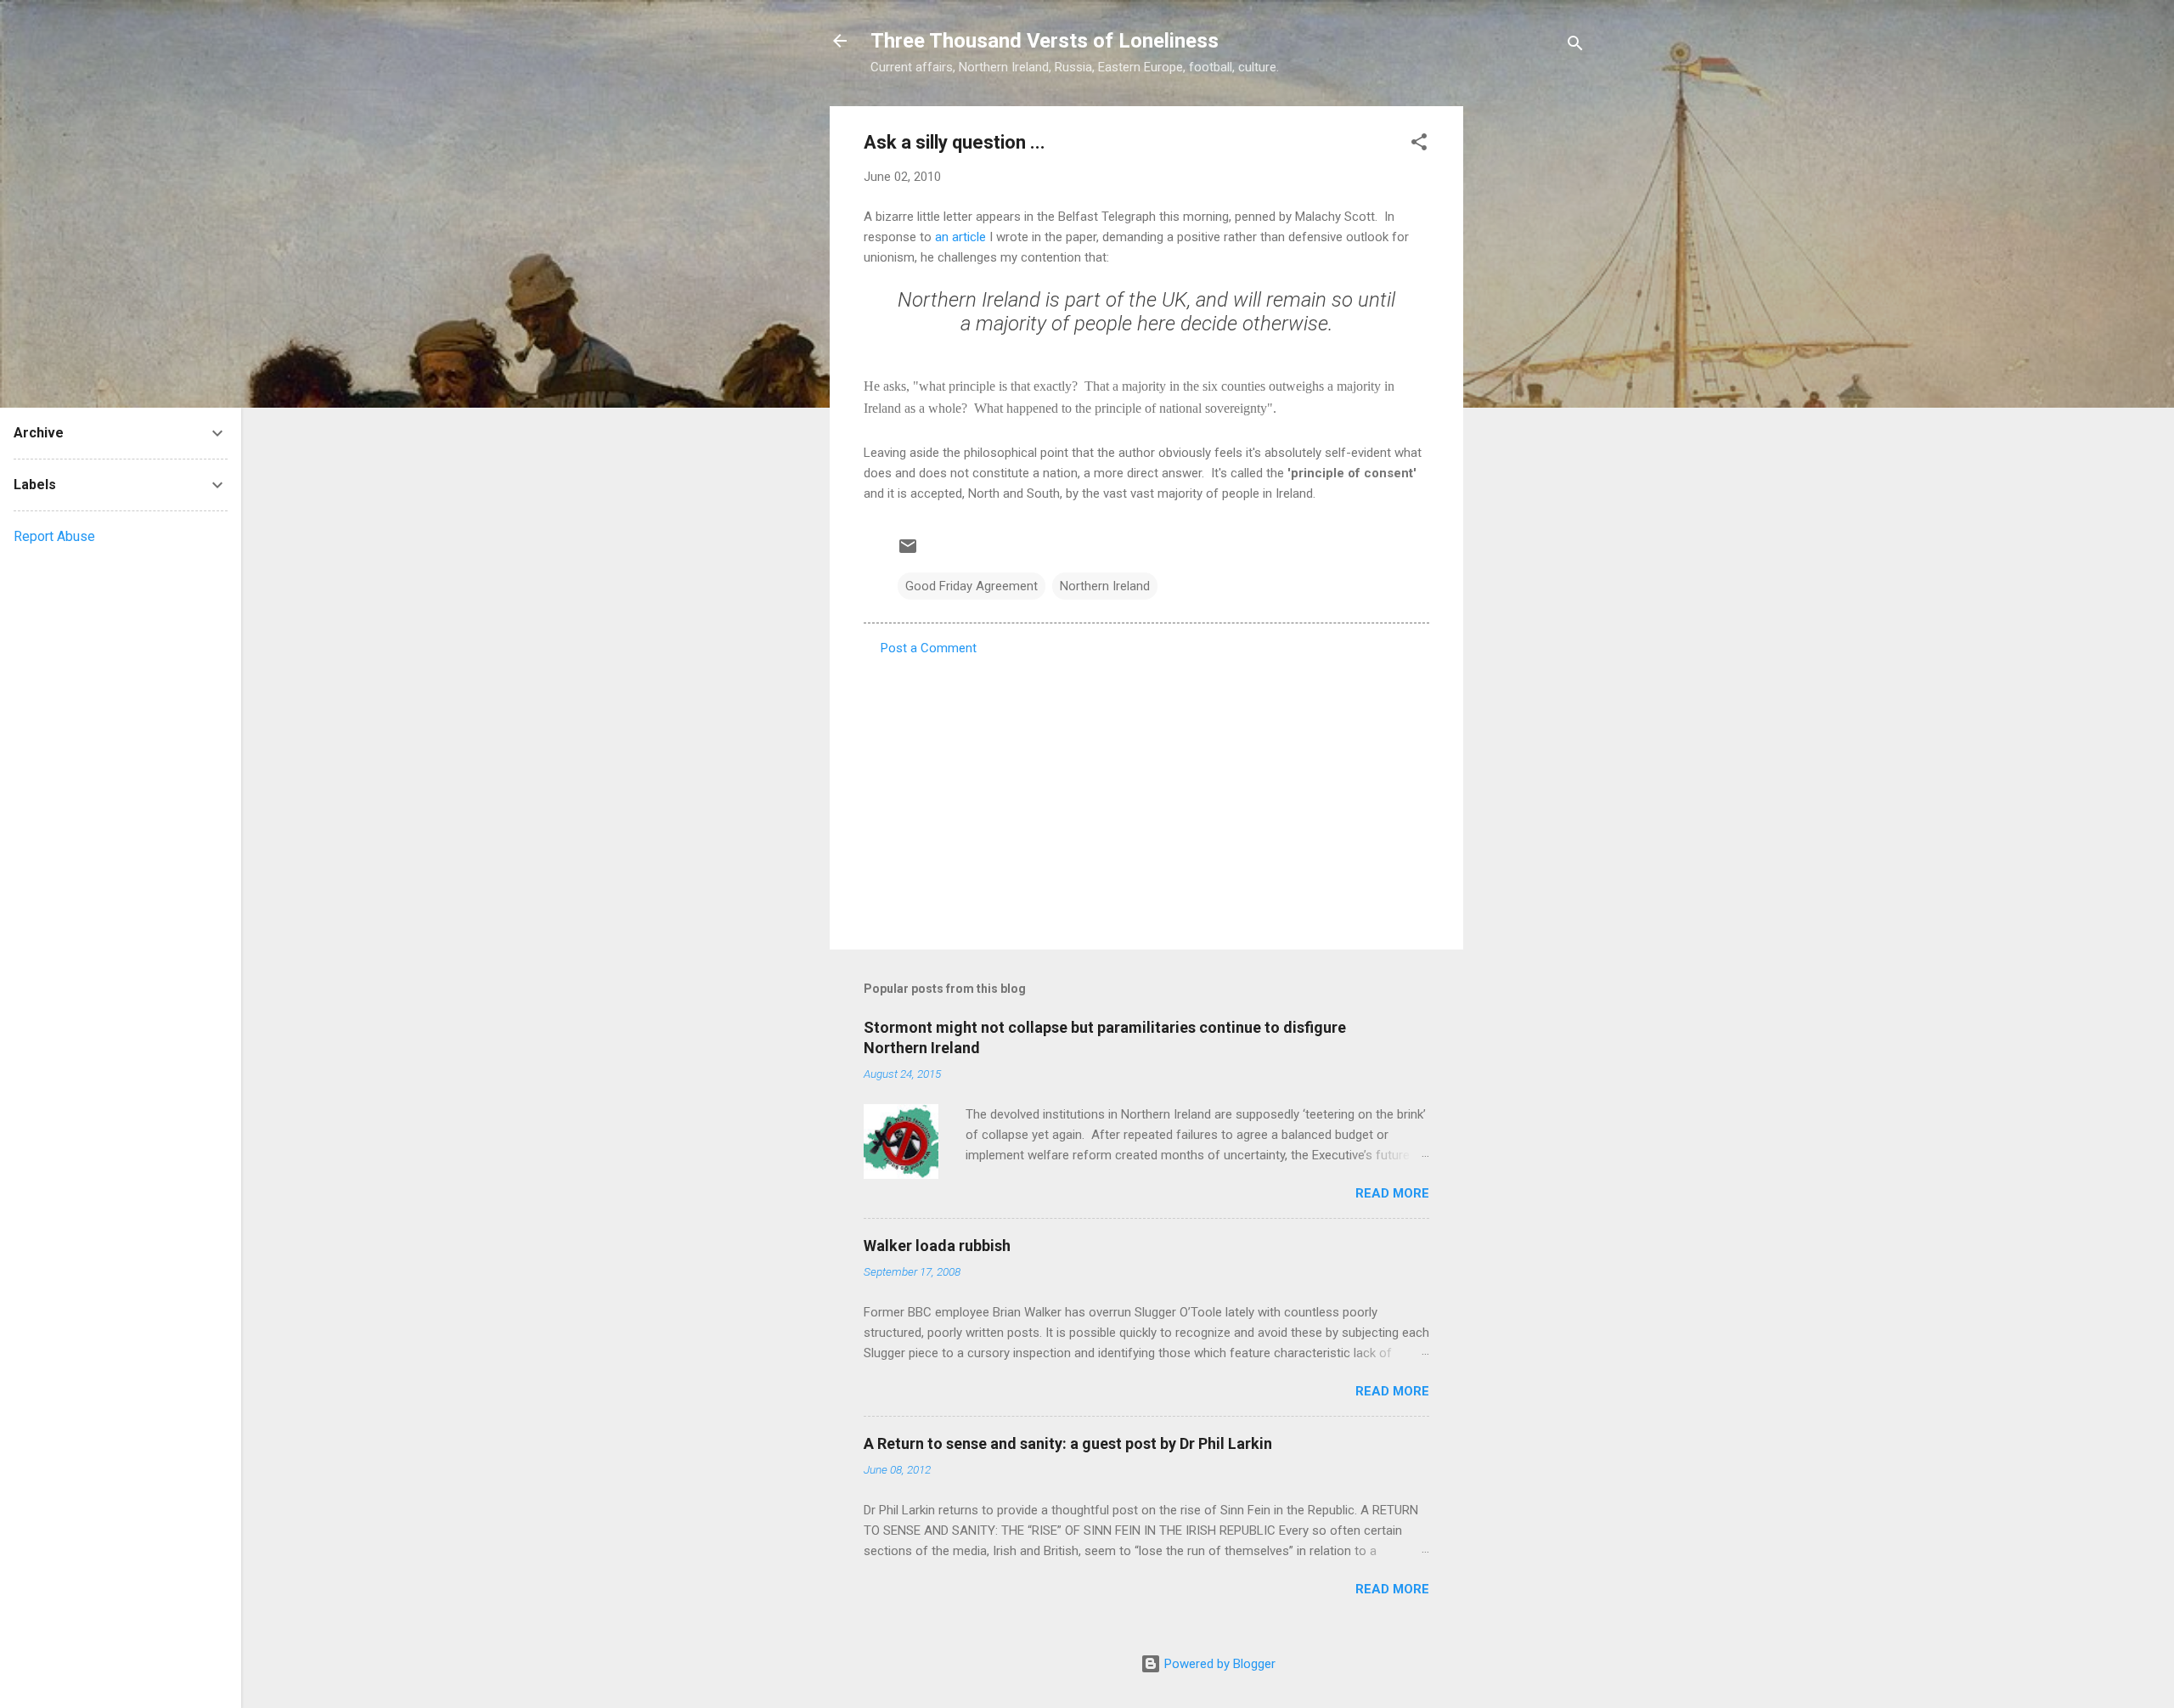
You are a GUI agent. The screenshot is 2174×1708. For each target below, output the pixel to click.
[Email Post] (908, 552)
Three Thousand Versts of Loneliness (1045, 41)
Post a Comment (929, 648)
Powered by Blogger (1218, 1664)
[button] (1419, 145)
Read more (1392, 1193)
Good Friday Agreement (972, 586)
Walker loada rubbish (937, 1246)
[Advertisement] (1531, 361)
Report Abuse (54, 536)
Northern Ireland (1105, 586)
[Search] (1575, 46)
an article (960, 237)
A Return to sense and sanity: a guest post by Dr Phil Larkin (1068, 1443)
